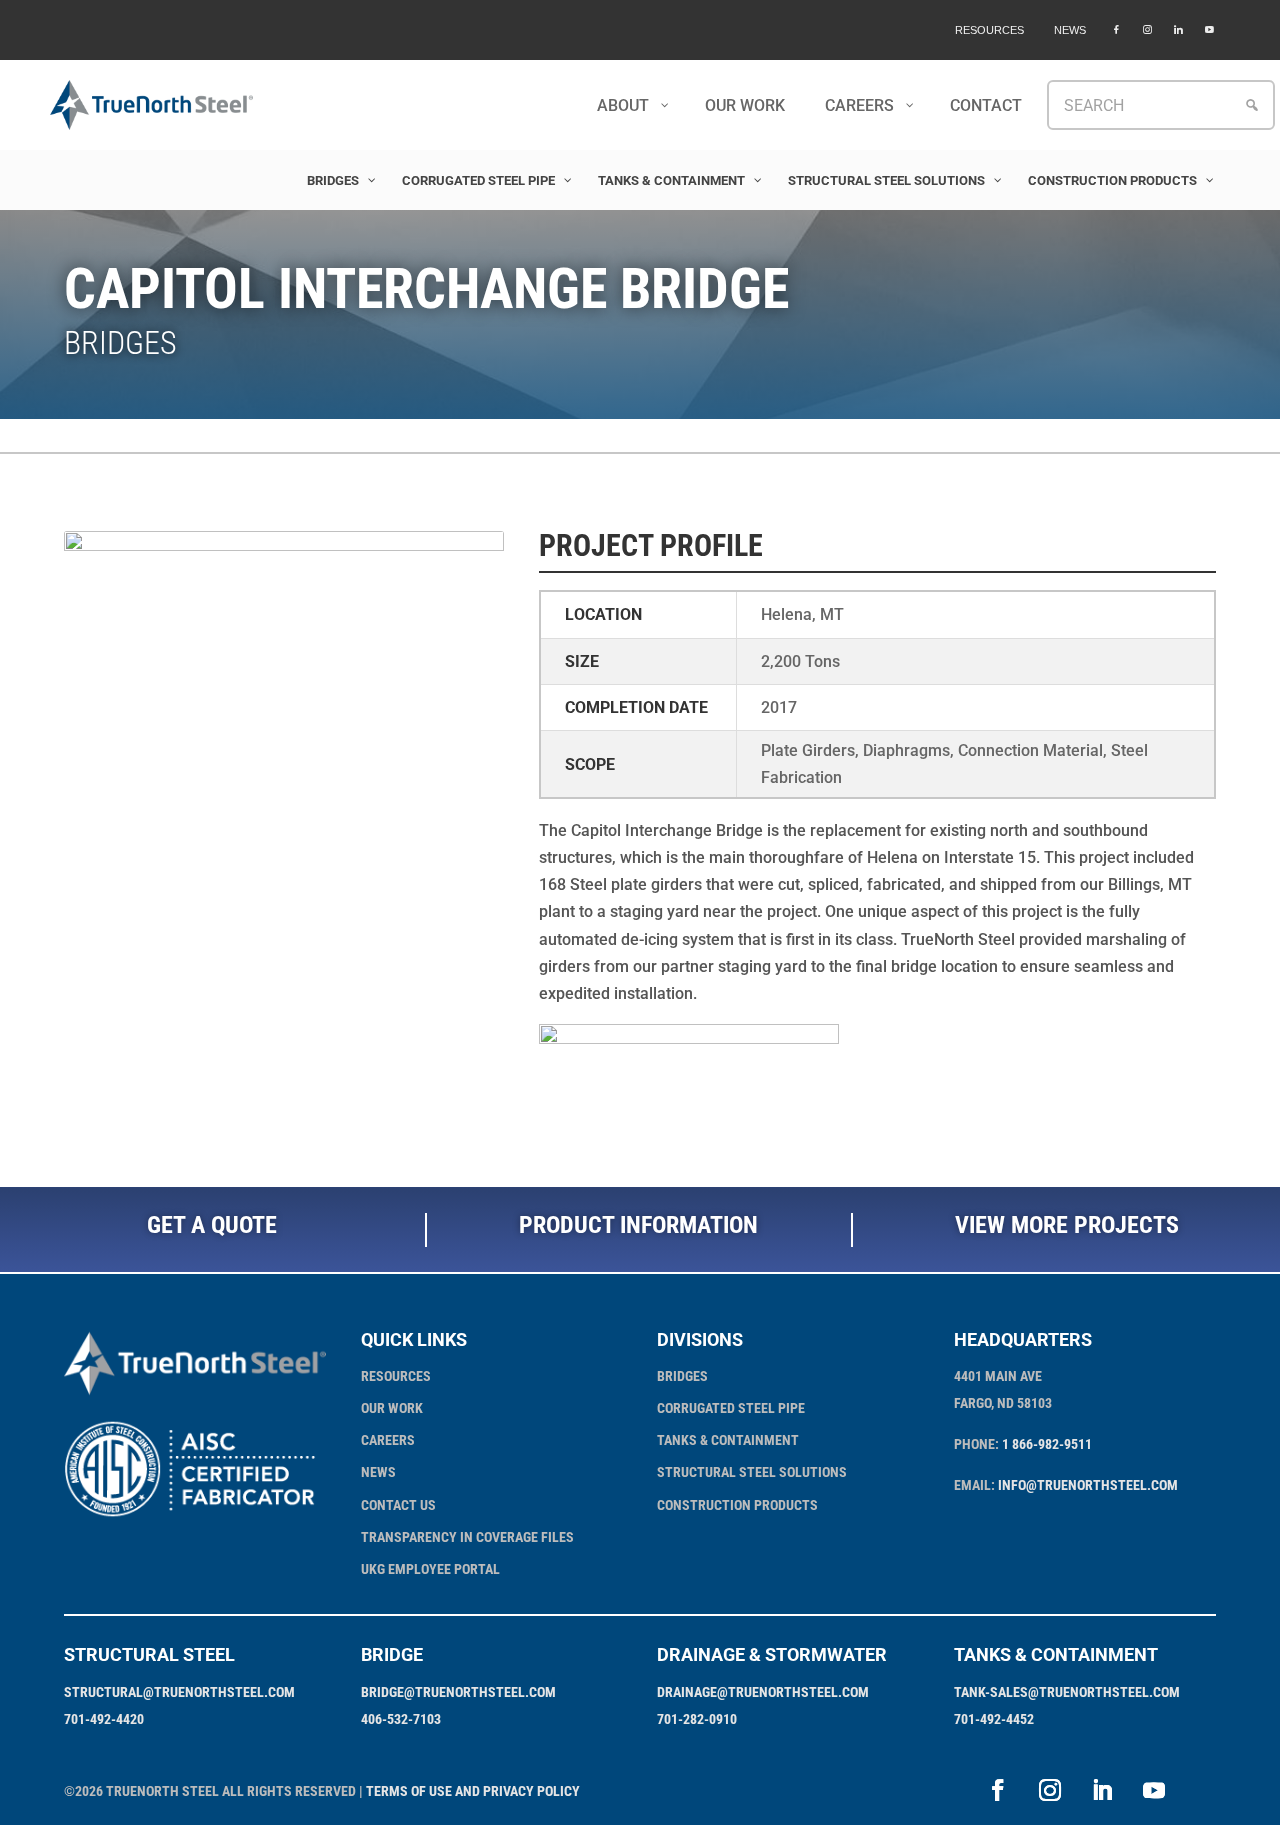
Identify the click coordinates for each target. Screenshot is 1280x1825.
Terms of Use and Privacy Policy (473, 1791)
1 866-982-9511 (1047, 1444)
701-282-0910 (697, 1719)
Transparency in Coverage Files (467, 1537)
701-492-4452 (994, 1719)
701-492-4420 (104, 1719)
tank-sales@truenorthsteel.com (1067, 1692)
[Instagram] (1147, 30)
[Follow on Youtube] (1154, 1790)
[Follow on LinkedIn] (1102, 1790)
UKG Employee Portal (430, 1569)
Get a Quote (212, 1225)
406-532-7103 (401, 1719)
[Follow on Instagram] (1050, 1790)
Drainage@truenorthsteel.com (763, 1692)
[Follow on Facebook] (998, 1790)
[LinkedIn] (1178, 30)
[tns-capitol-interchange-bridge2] (284, 970)
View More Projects (1067, 1225)
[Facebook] (1116, 30)
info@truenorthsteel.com (1088, 1485)
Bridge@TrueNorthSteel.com (458, 1692)
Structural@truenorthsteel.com (179, 1692)
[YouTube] (1209, 30)
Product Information (638, 1225)
